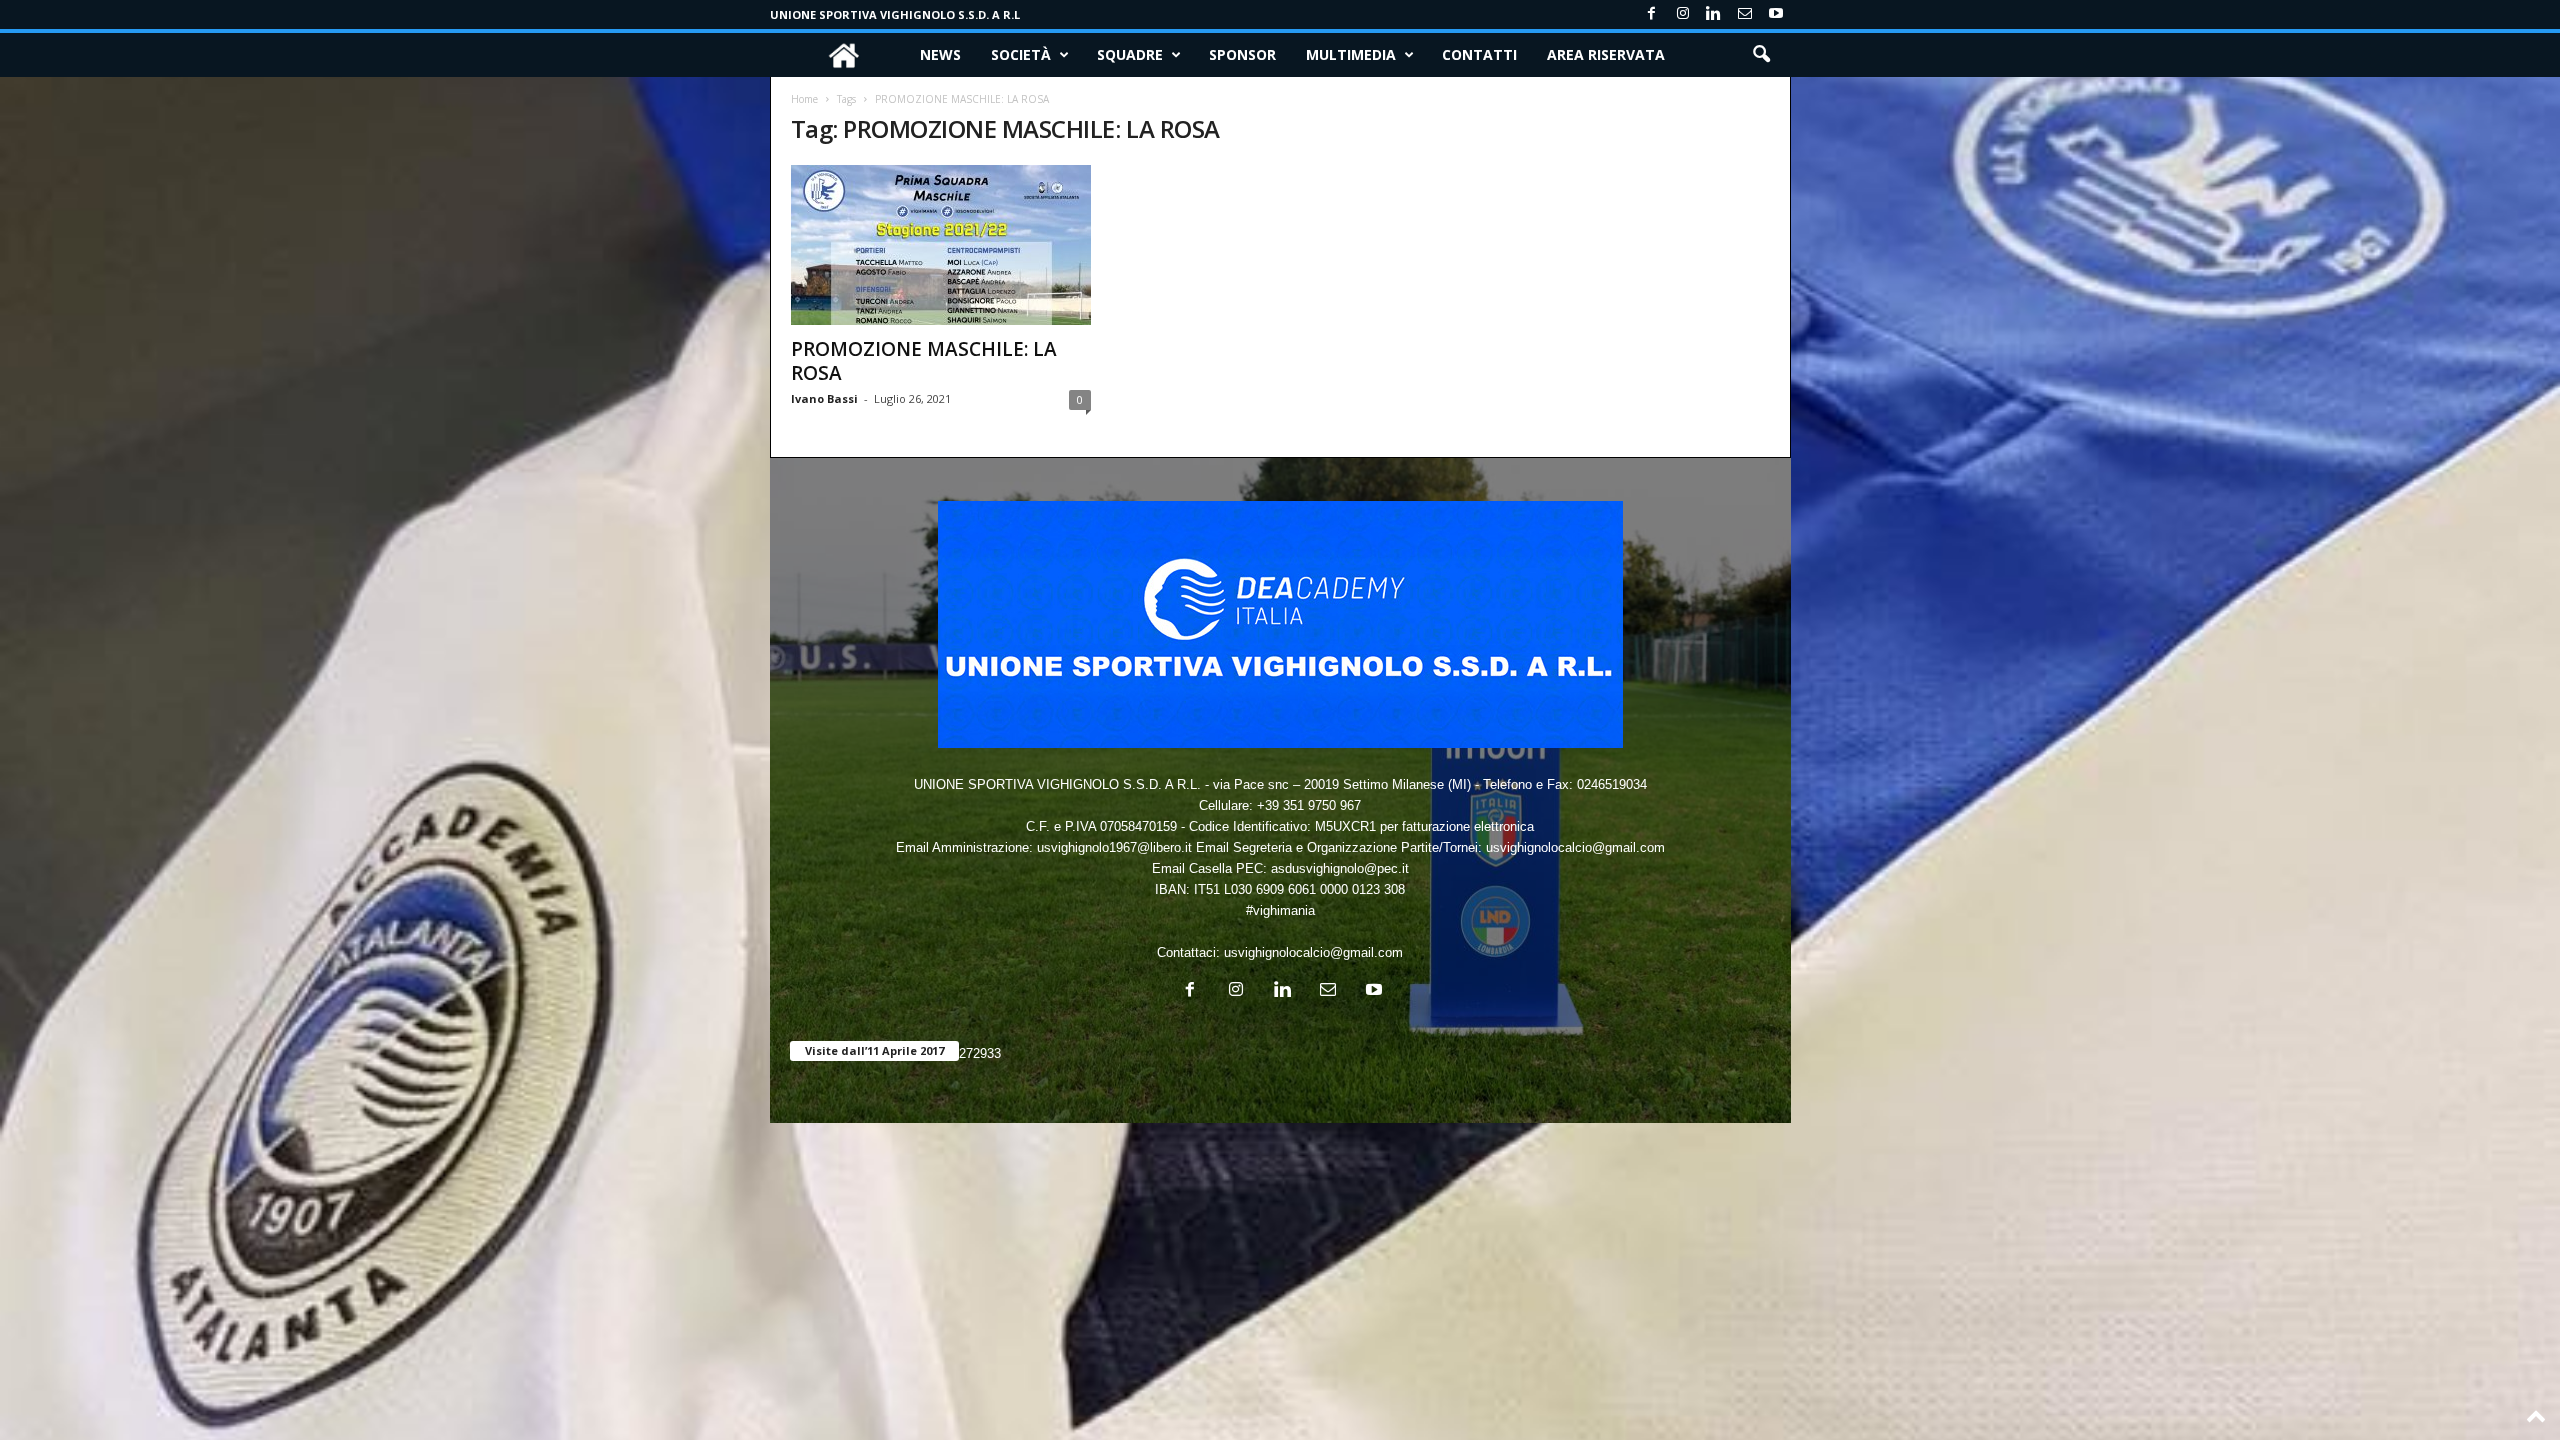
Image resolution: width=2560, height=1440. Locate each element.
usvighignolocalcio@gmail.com (1313, 952)
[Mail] (1745, 14)
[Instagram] (1683, 14)
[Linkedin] (1714, 14)
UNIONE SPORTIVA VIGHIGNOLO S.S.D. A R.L (895, 14)
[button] (1761, 55)
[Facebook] (1652, 14)
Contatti (1479, 54)
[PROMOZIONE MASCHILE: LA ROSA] (941, 245)
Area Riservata (1606, 54)
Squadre (1130, 54)
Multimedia (1351, 54)
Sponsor (1242, 54)
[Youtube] (1776, 14)
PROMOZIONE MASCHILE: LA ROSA (924, 361)
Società (1021, 54)
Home (804, 99)
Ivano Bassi (824, 398)
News (940, 54)
